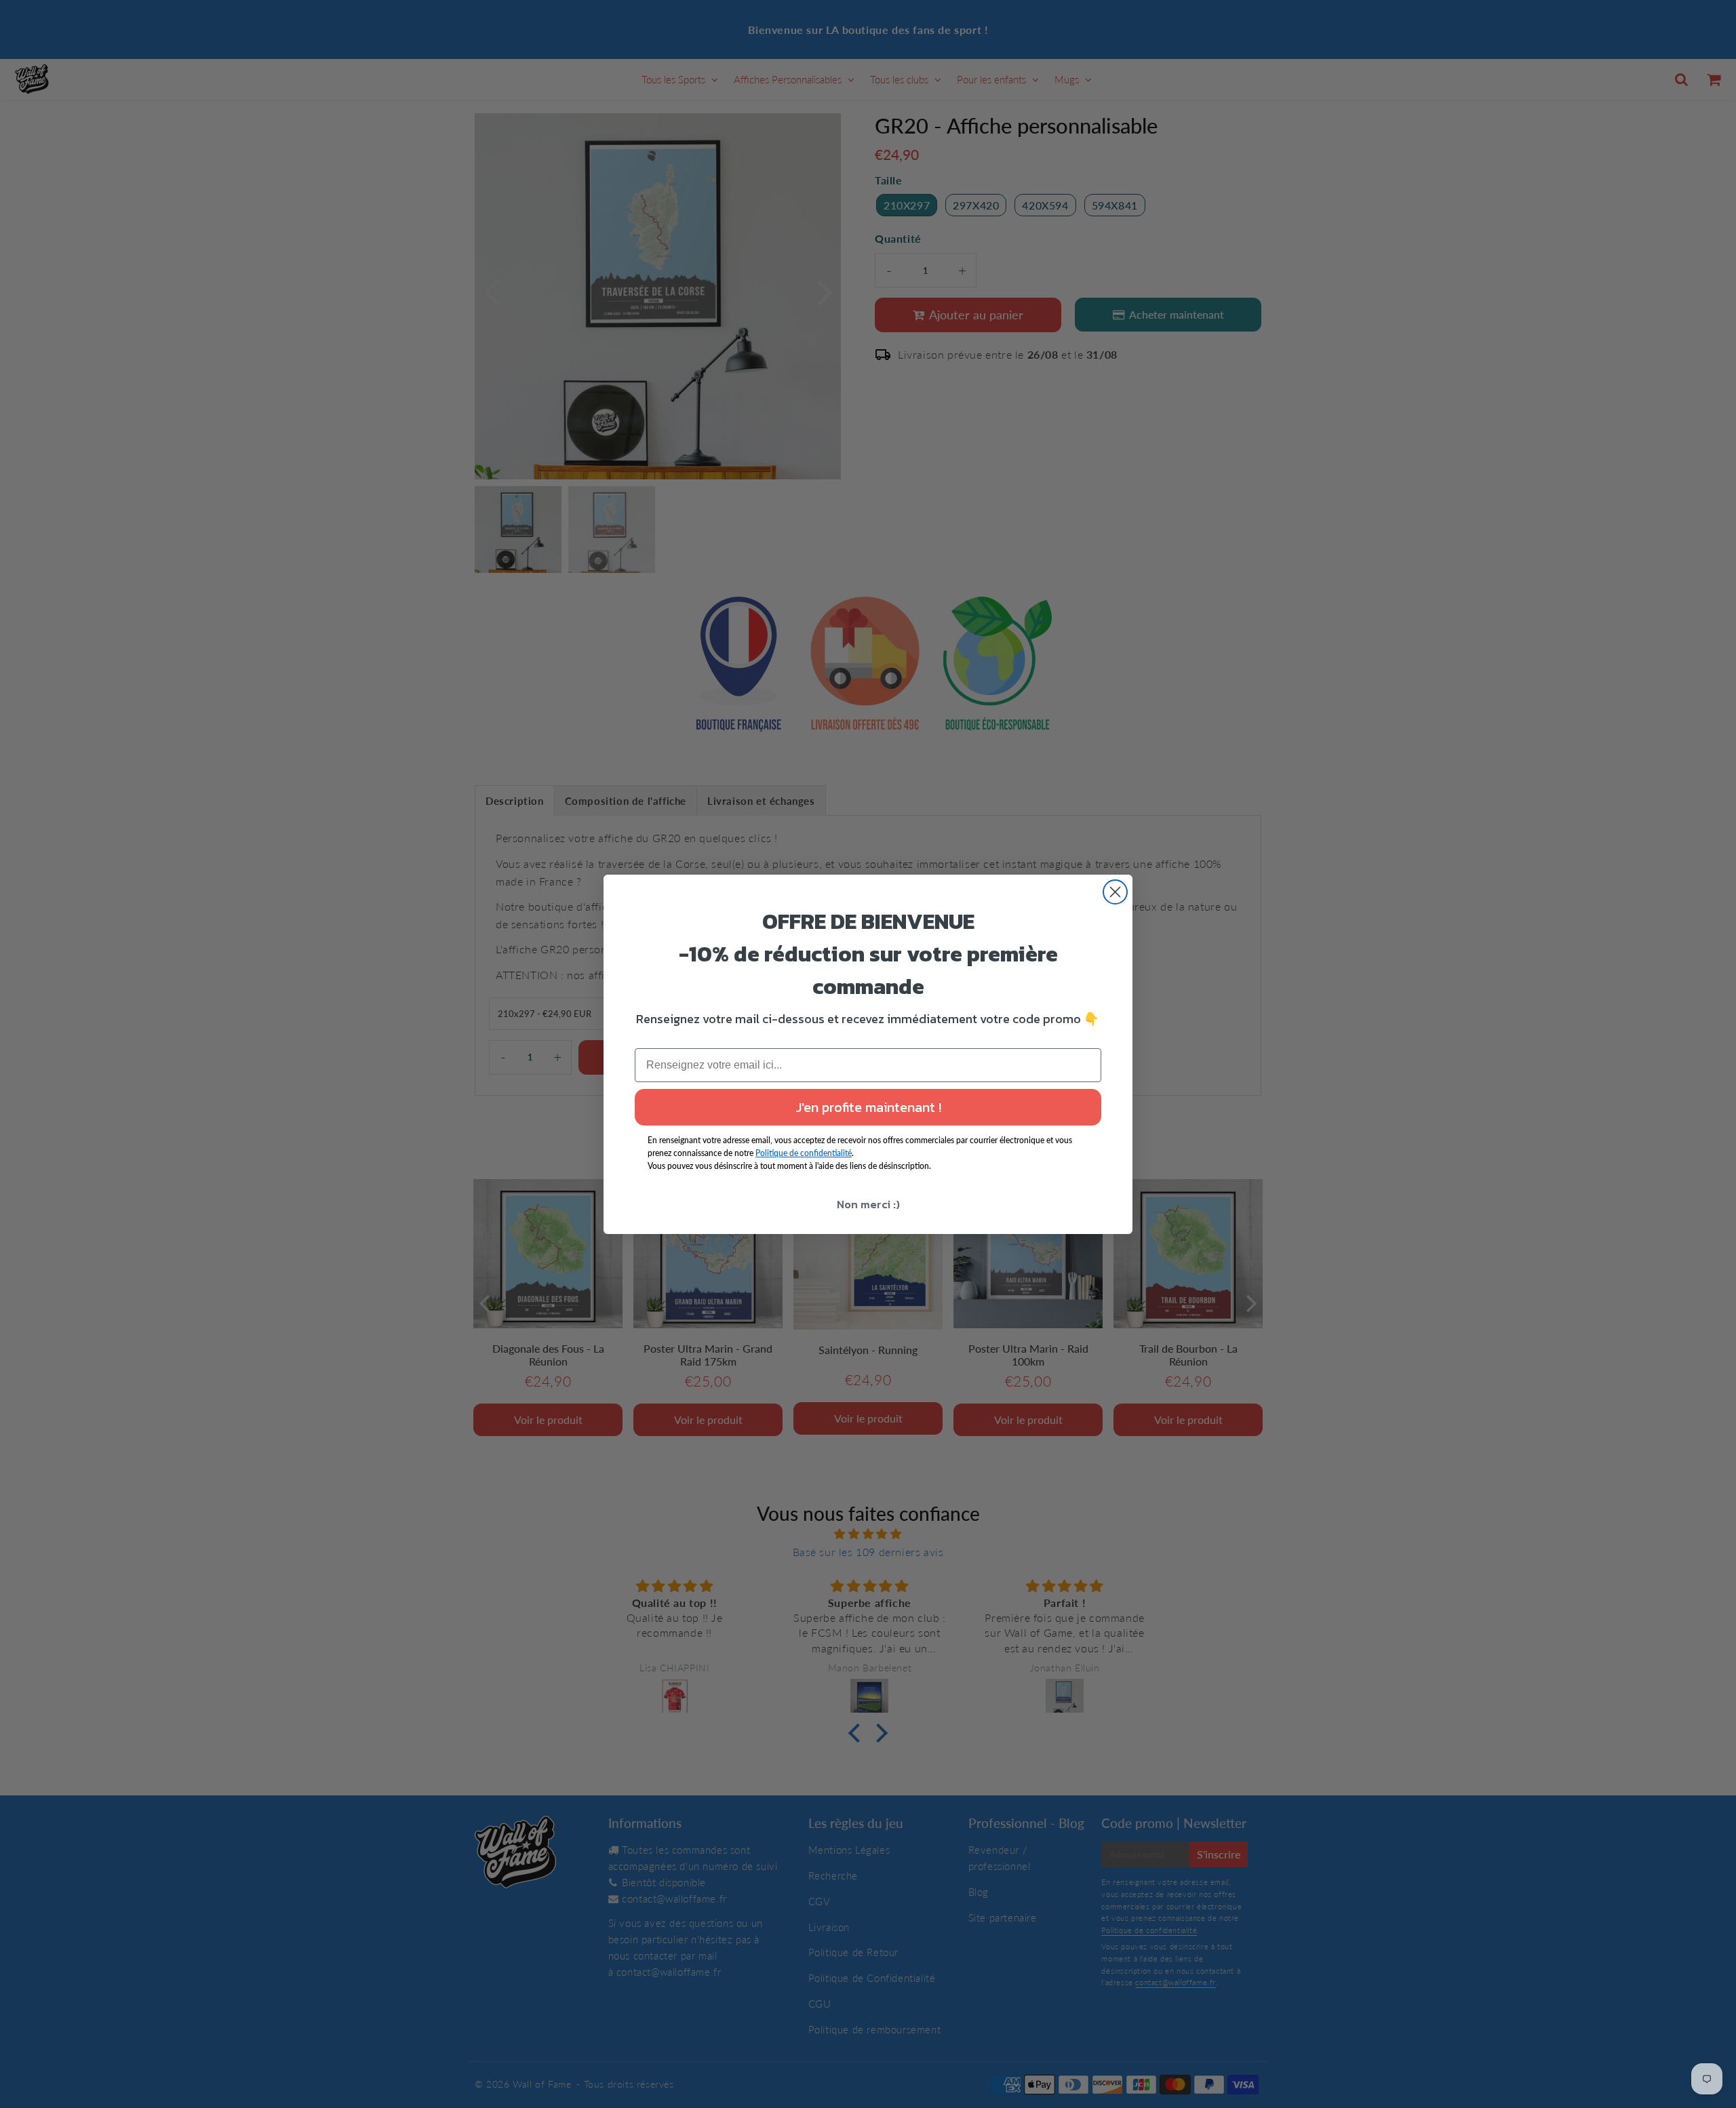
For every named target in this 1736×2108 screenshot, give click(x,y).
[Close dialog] (1115, 892)
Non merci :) (868, 1204)
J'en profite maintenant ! (868, 1107)
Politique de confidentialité (804, 1153)
